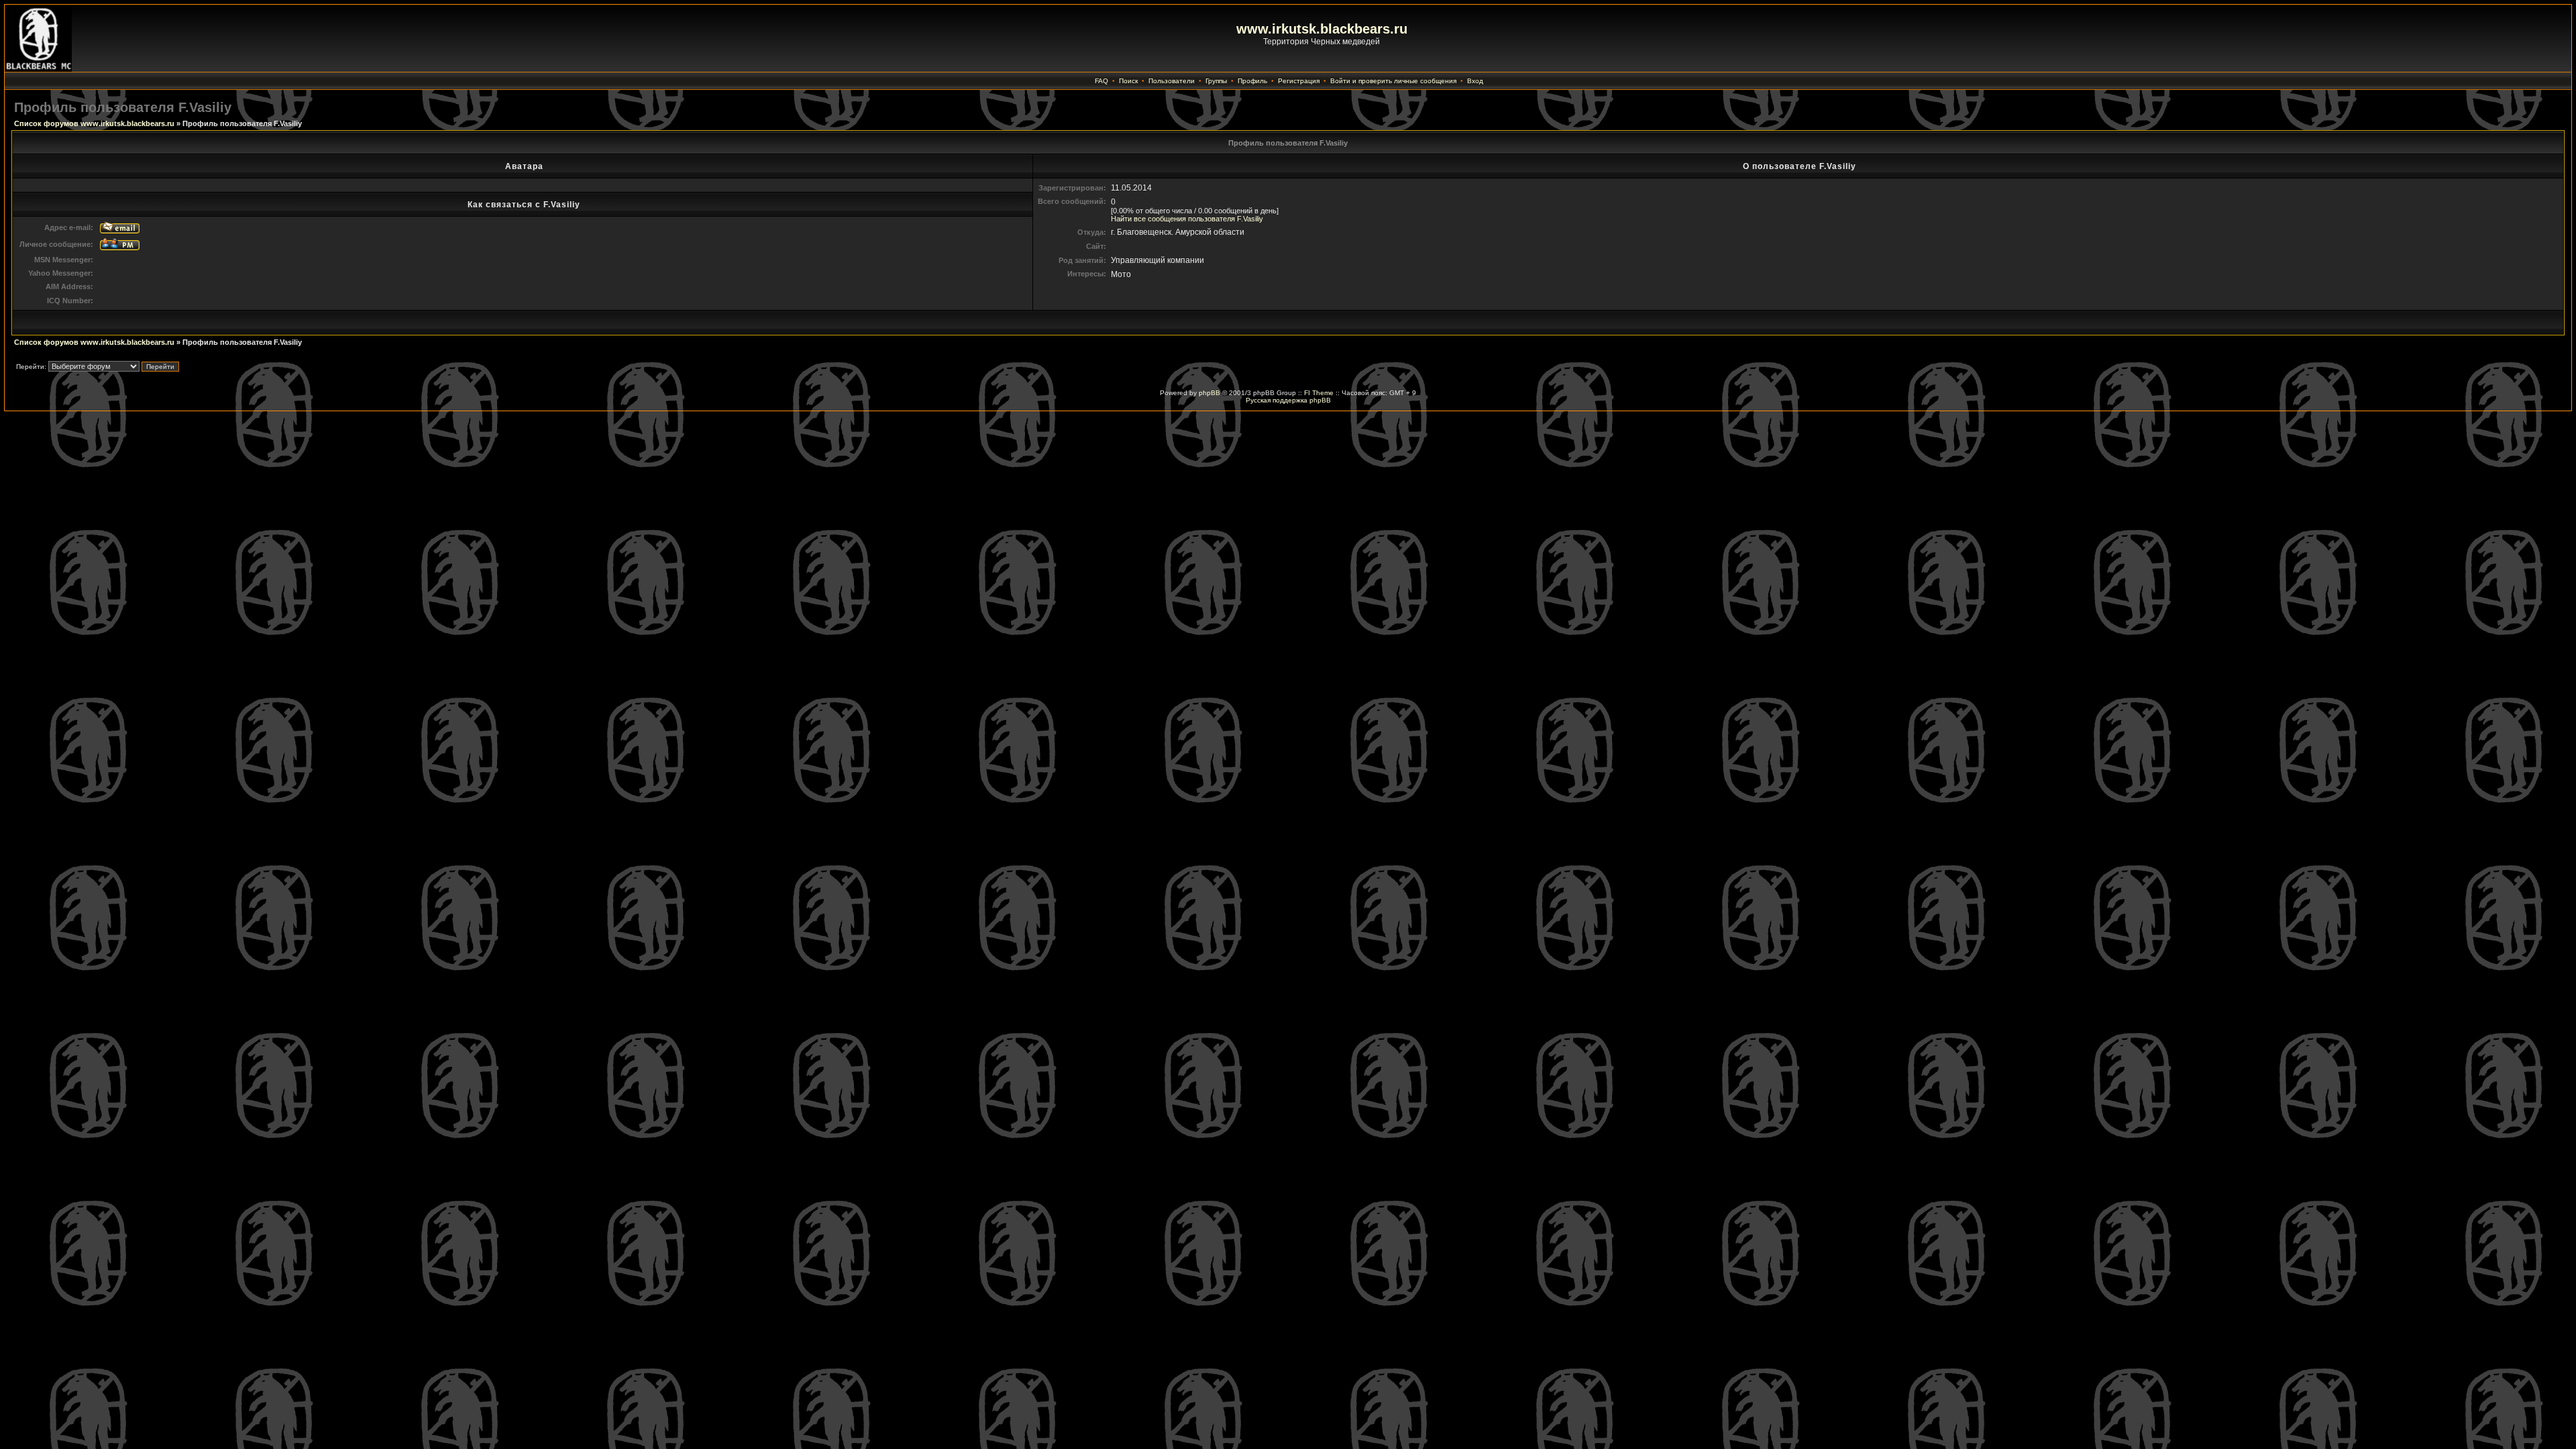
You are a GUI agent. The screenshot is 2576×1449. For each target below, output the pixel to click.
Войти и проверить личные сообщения (1393, 81)
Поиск (1128, 81)
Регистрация (1299, 81)
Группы (1216, 81)
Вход (1475, 81)
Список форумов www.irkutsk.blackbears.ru (94, 123)
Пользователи (1172, 81)
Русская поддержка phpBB (1288, 400)
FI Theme (1319, 393)
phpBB (1210, 393)
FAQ (1102, 81)
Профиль (1252, 81)
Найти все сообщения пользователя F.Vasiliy (1187, 219)
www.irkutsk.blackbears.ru (1322, 29)
